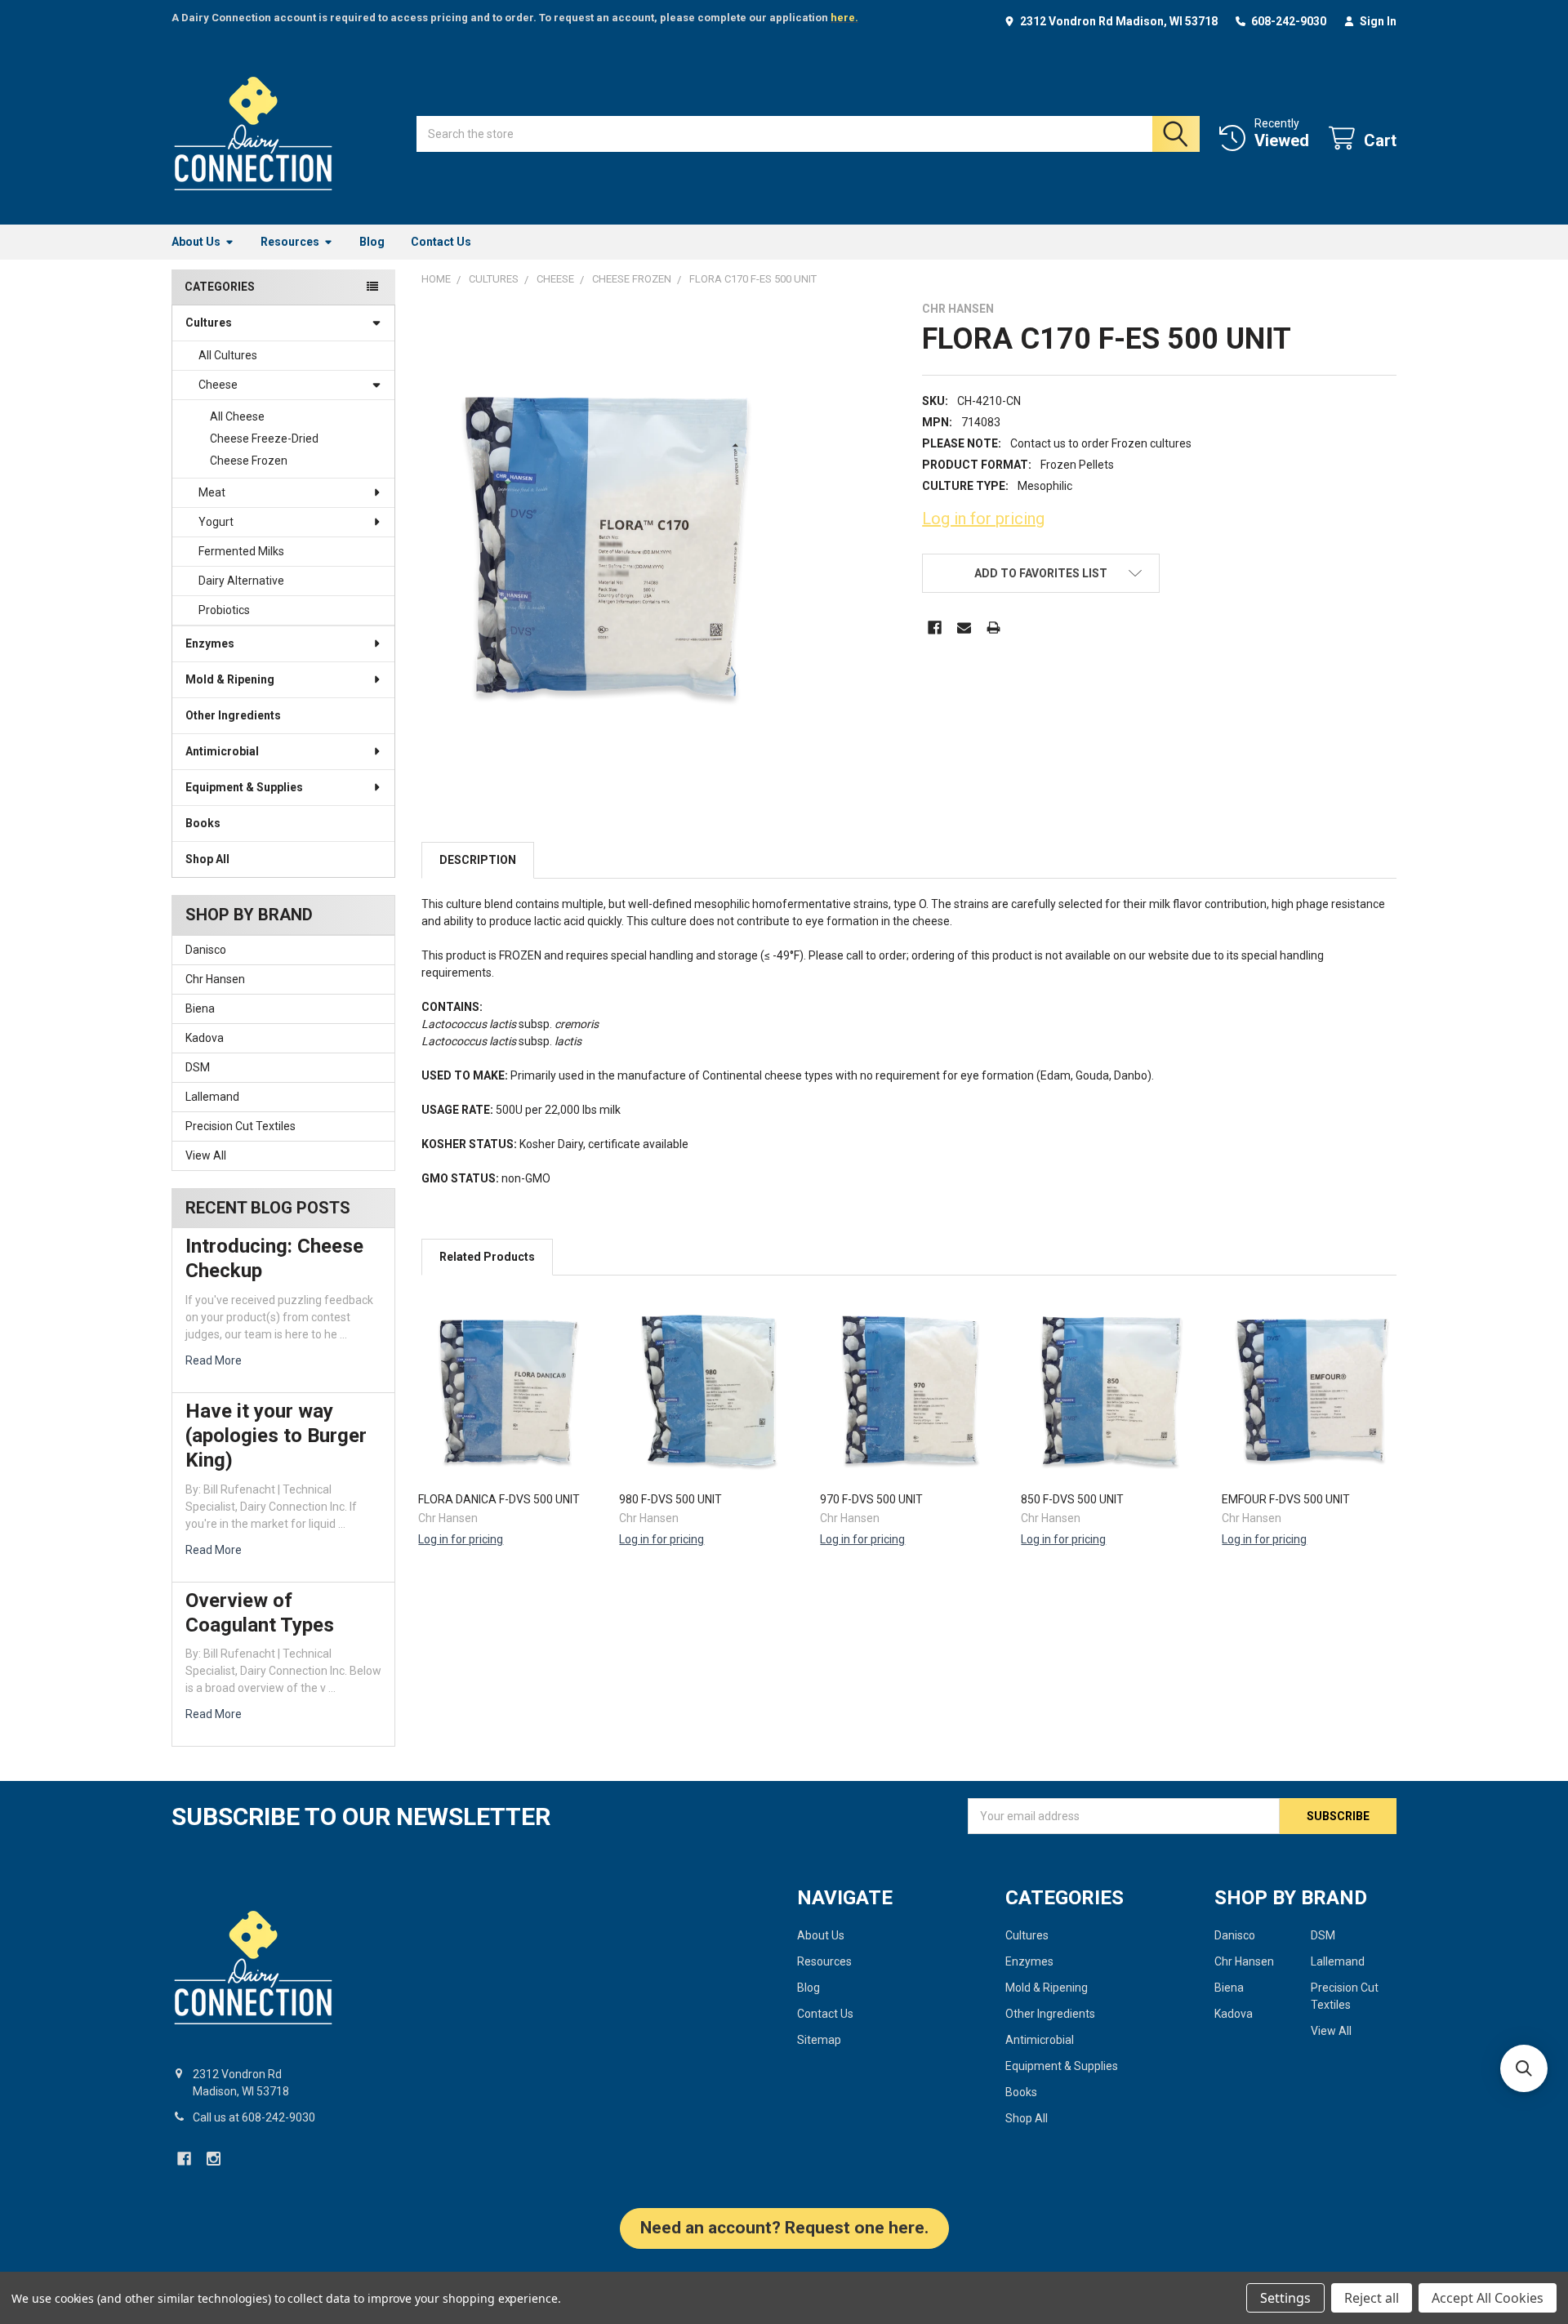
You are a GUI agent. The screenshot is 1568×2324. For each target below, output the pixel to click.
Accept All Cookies (1488, 2298)
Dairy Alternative (241, 581)
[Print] (993, 628)
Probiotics (224, 610)
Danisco (206, 950)
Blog (372, 242)
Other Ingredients (233, 715)
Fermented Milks (241, 551)
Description (478, 860)
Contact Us (441, 242)
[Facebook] (935, 628)
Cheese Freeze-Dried (264, 439)
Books (203, 823)
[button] (1040, 573)
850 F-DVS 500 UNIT (1072, 1499)
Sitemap (819, 2040)
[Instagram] (214, 2159)
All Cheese (237, 416)
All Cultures (228, 355)
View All (206, 1155)
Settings (1285, 2298)
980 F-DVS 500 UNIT (670, 1499)
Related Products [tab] (487, 1257)
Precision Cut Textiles (241, 1126)
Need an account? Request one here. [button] (784, 2228)
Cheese (218, 385)
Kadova (205, 1038)
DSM (198, 1067)
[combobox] (808, 134)
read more (214, 1360)
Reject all (1372, 2298)
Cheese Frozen (249, 461)
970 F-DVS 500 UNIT (871, 1499)
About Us (196, 242)
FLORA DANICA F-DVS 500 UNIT (499, 1499)
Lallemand (212, 1097)
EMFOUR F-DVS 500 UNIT (1286, 1499)
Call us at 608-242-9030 (254, 2117)
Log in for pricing (983, 519)
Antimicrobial (222, 751)
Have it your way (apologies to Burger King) (276, 1436)
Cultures (209, 323)
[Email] (964, 628)
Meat (212, 492)
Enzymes (210, 643)
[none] (606, 546)
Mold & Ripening (230, 679)
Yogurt (216, 522)
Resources (290, 242)
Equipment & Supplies (244, 787)
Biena (200, 1008)
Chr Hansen (215, 979)
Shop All (207, 859)
